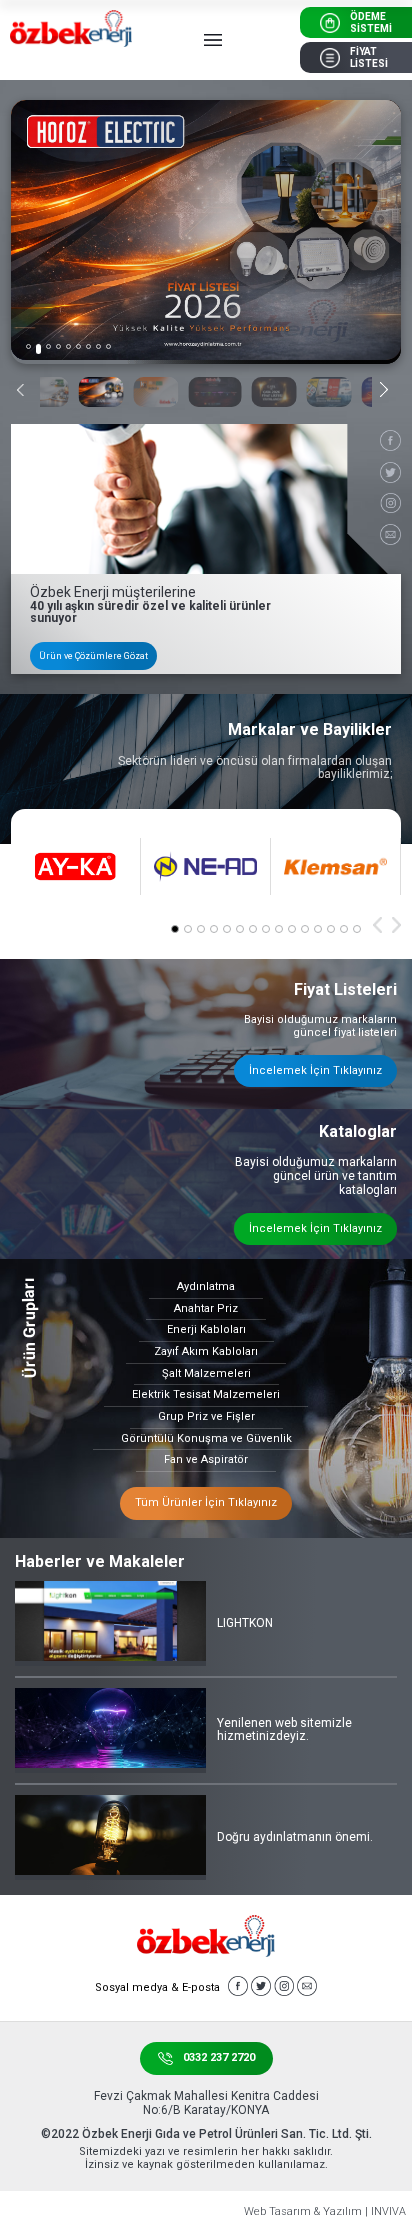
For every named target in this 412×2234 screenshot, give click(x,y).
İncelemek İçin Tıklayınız (315, 1070)
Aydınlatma (206, 1286)
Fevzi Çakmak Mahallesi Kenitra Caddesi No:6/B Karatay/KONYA (206, 2103)
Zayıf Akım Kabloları (206, 1351)
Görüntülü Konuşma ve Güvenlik (206, 1438)
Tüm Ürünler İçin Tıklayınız (206, 1502)
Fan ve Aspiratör (206, 1459)
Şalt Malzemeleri (206, 1373)
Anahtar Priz (206, 1308)
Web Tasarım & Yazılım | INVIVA (325, 2212)
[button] (28, 346)
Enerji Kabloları (206, 1329)
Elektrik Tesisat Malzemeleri (206, 1394)
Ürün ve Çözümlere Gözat (93, 656)
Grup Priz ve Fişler (206, 1416)
